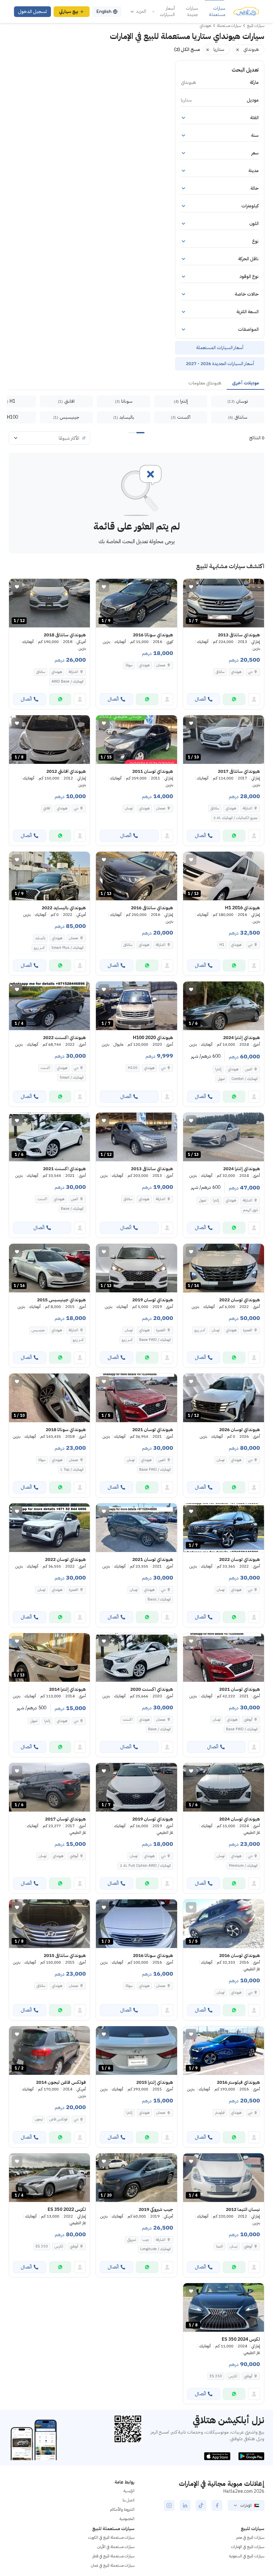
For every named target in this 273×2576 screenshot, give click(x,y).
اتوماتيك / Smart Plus (67, 948)
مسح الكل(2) (187, 49)
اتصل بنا (129, 2500)
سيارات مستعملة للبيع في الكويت (111, 2537)
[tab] (246, 383)
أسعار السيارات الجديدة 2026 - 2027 (220, 364)
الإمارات (246, 2505)
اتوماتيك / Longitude (155, 2249)
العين (249, 1069)
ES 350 (42, 2246)
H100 (133, 1068)
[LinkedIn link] (185, 2505)
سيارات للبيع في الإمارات (248, 2547)
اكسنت (45, 1068)
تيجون (39, 2119)
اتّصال (200, 699)
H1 (222, 945)
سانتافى (220, 672)
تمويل (221, 1079)
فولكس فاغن (58, 2119)
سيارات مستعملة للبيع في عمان (113, 2565)
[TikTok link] (201, 2505)
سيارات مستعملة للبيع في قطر (114, 2556)
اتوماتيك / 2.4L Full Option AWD (145, 1866)
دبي (250, 672)
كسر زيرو (39, 948)
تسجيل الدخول (32, 11)
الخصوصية (127, 2519)
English (104, 11)
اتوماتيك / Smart (72, 1077)
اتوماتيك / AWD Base (68, 681)
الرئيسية (129, 2491)
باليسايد (40, 938)
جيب (146, 2240)
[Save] (191, 587)
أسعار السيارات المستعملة (220, 348)
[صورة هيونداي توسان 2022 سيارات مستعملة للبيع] (49, 1528)
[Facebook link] (217, 2505)
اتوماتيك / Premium (243, 1866)
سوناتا (129, 665)
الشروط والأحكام (122, 2509)
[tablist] (136, 383)
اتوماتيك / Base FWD (155, 1340)
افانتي (47, 808)
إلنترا (218, 1069)
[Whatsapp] (234, 699)
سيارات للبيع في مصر (250, 2537)
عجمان (161, 665)
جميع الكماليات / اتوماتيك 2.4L (236, 818)
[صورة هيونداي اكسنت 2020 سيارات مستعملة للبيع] (136, 1657)
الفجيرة (248, 1330)
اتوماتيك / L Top (72, 1470)
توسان (129, 808)
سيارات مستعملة (217, 11)
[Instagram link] (169, 2505)
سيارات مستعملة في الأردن (116, 2547)
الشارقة (73, 672)
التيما (220, 2246)
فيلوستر (220, 2113)
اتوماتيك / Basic (159, 1599)
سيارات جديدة (192, 11)
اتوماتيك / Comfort (245, 1079)
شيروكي (132, 2240)
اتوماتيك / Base (72, 1209)
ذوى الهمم (250, 1210)
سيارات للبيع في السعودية (247, 2556)
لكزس (59, 2246)
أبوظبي (248, 1719)
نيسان (234, 2246)
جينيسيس (38, 1330)
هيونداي (236, 672)
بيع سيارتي (69, 11)
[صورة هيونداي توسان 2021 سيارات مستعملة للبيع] (136, 1528)
